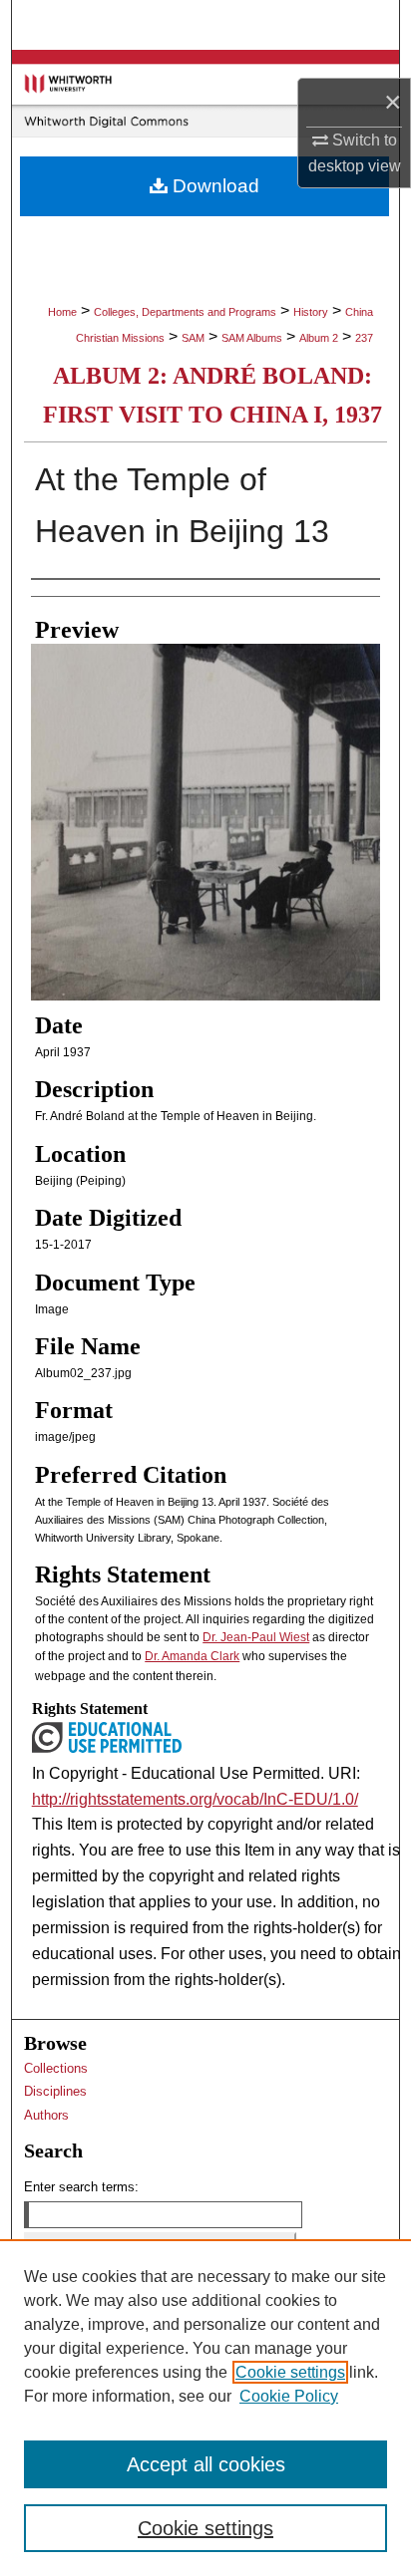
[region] (205, 2408)
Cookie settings (290, 2372)
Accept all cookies (206, 2464)
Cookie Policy (289, 2396)
